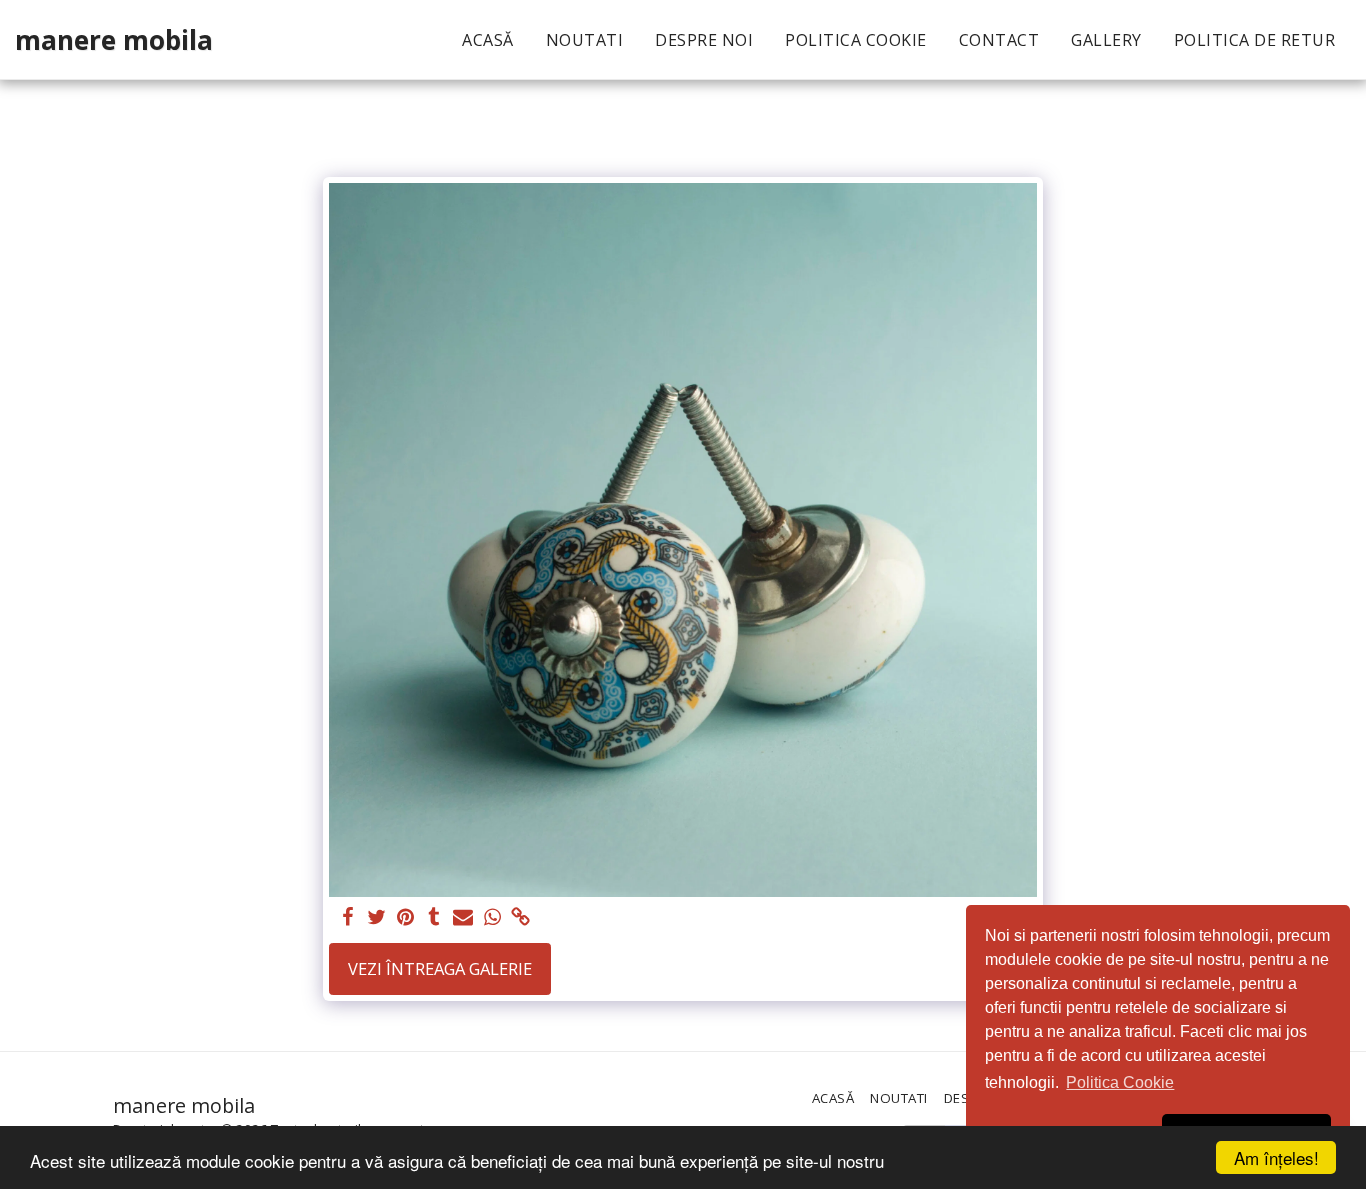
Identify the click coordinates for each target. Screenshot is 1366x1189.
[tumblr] (434, 918)
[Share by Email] (463, 918)
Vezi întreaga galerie (440, 968)
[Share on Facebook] (347, 918)
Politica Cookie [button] (1120, 1082)
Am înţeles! (1276, 1157)
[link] (521, 918)
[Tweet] (376, 918)
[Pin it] (405, 918)
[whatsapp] (492, 918)
